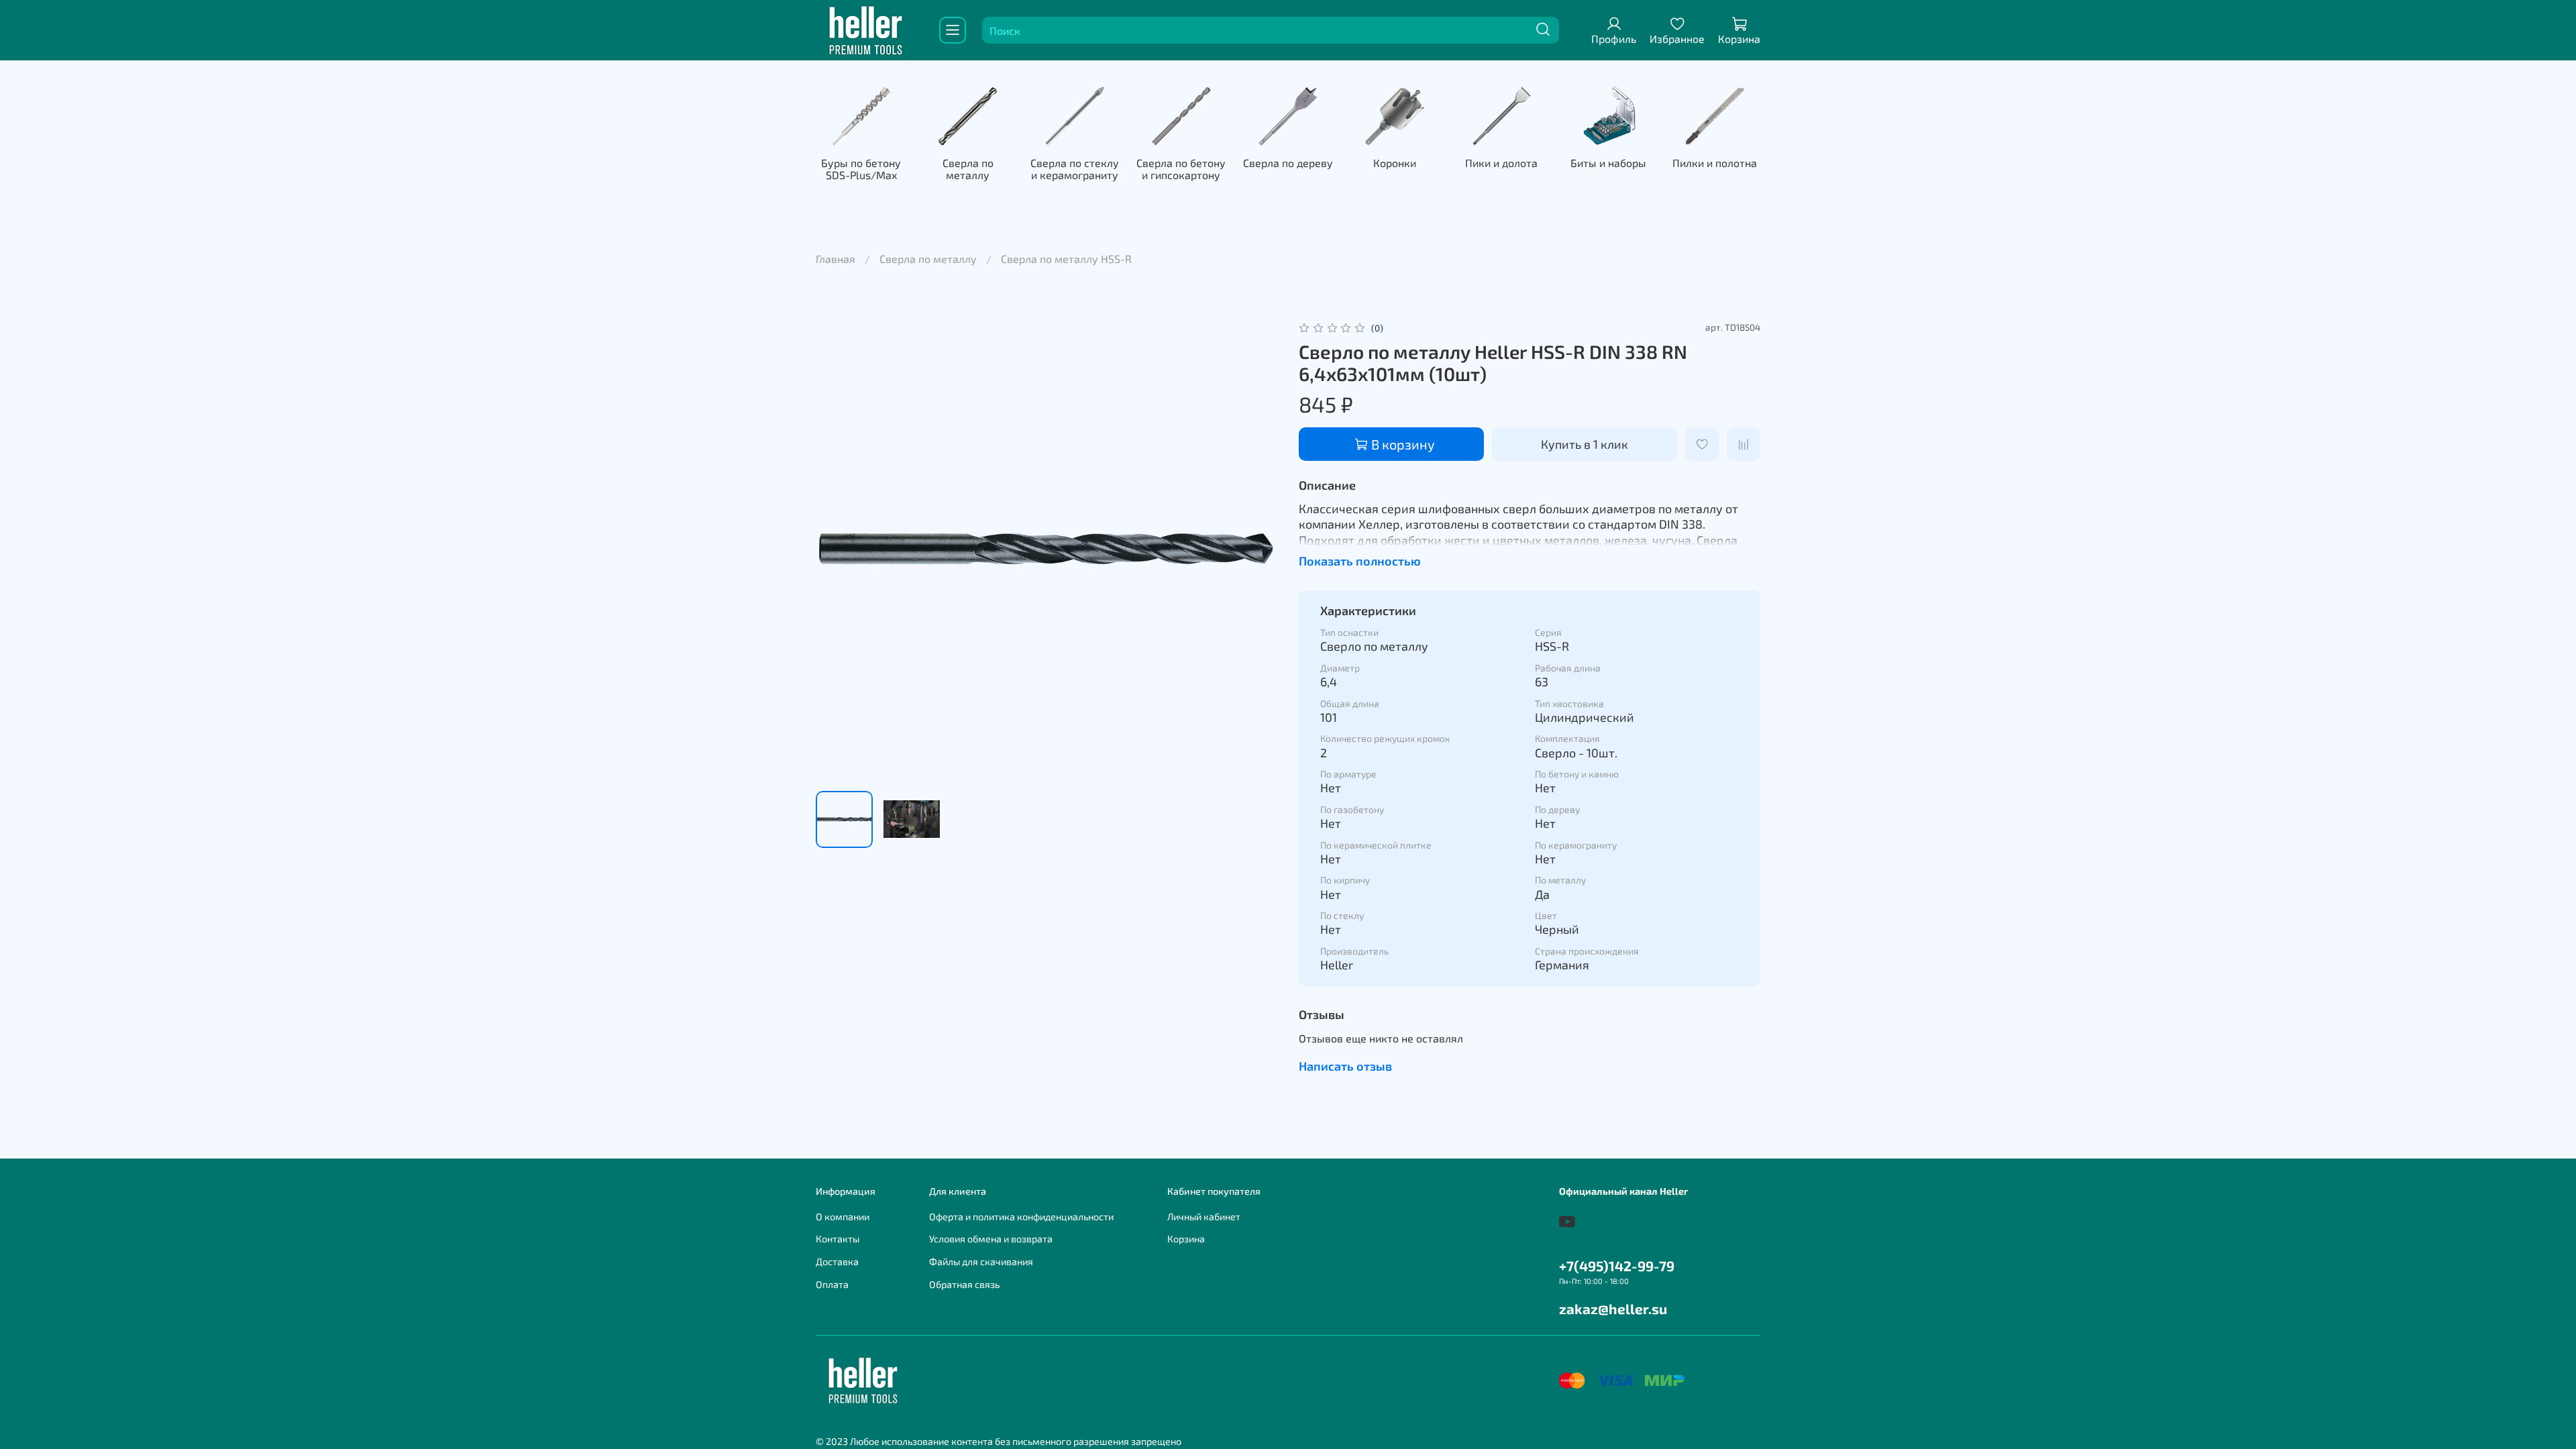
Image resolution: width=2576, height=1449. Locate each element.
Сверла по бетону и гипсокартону (1181, 169)
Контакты (838, 1239)
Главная (836, 259)
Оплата (832, 1284)
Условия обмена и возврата (991, 1239)
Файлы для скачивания (981, 1262)
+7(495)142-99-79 (1617, 1266)
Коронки (1395, 163)
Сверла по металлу (968, 169)
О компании (843, 1217)
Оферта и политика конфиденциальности (1021, 1217)
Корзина (1186, 1239)
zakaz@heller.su (1613, 1308)
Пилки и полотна (1715, 163)
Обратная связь (964, 1284)
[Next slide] (1256, 549)
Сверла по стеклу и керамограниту (1075, 169)
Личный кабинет (1204, 1217)
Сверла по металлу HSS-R (1066, 259)
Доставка (837, 1262)
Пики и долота (1501, 163)
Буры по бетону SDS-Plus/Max (861, 169)
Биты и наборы (1608, 163)
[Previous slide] (837, 549)
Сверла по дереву (1288, 163)
